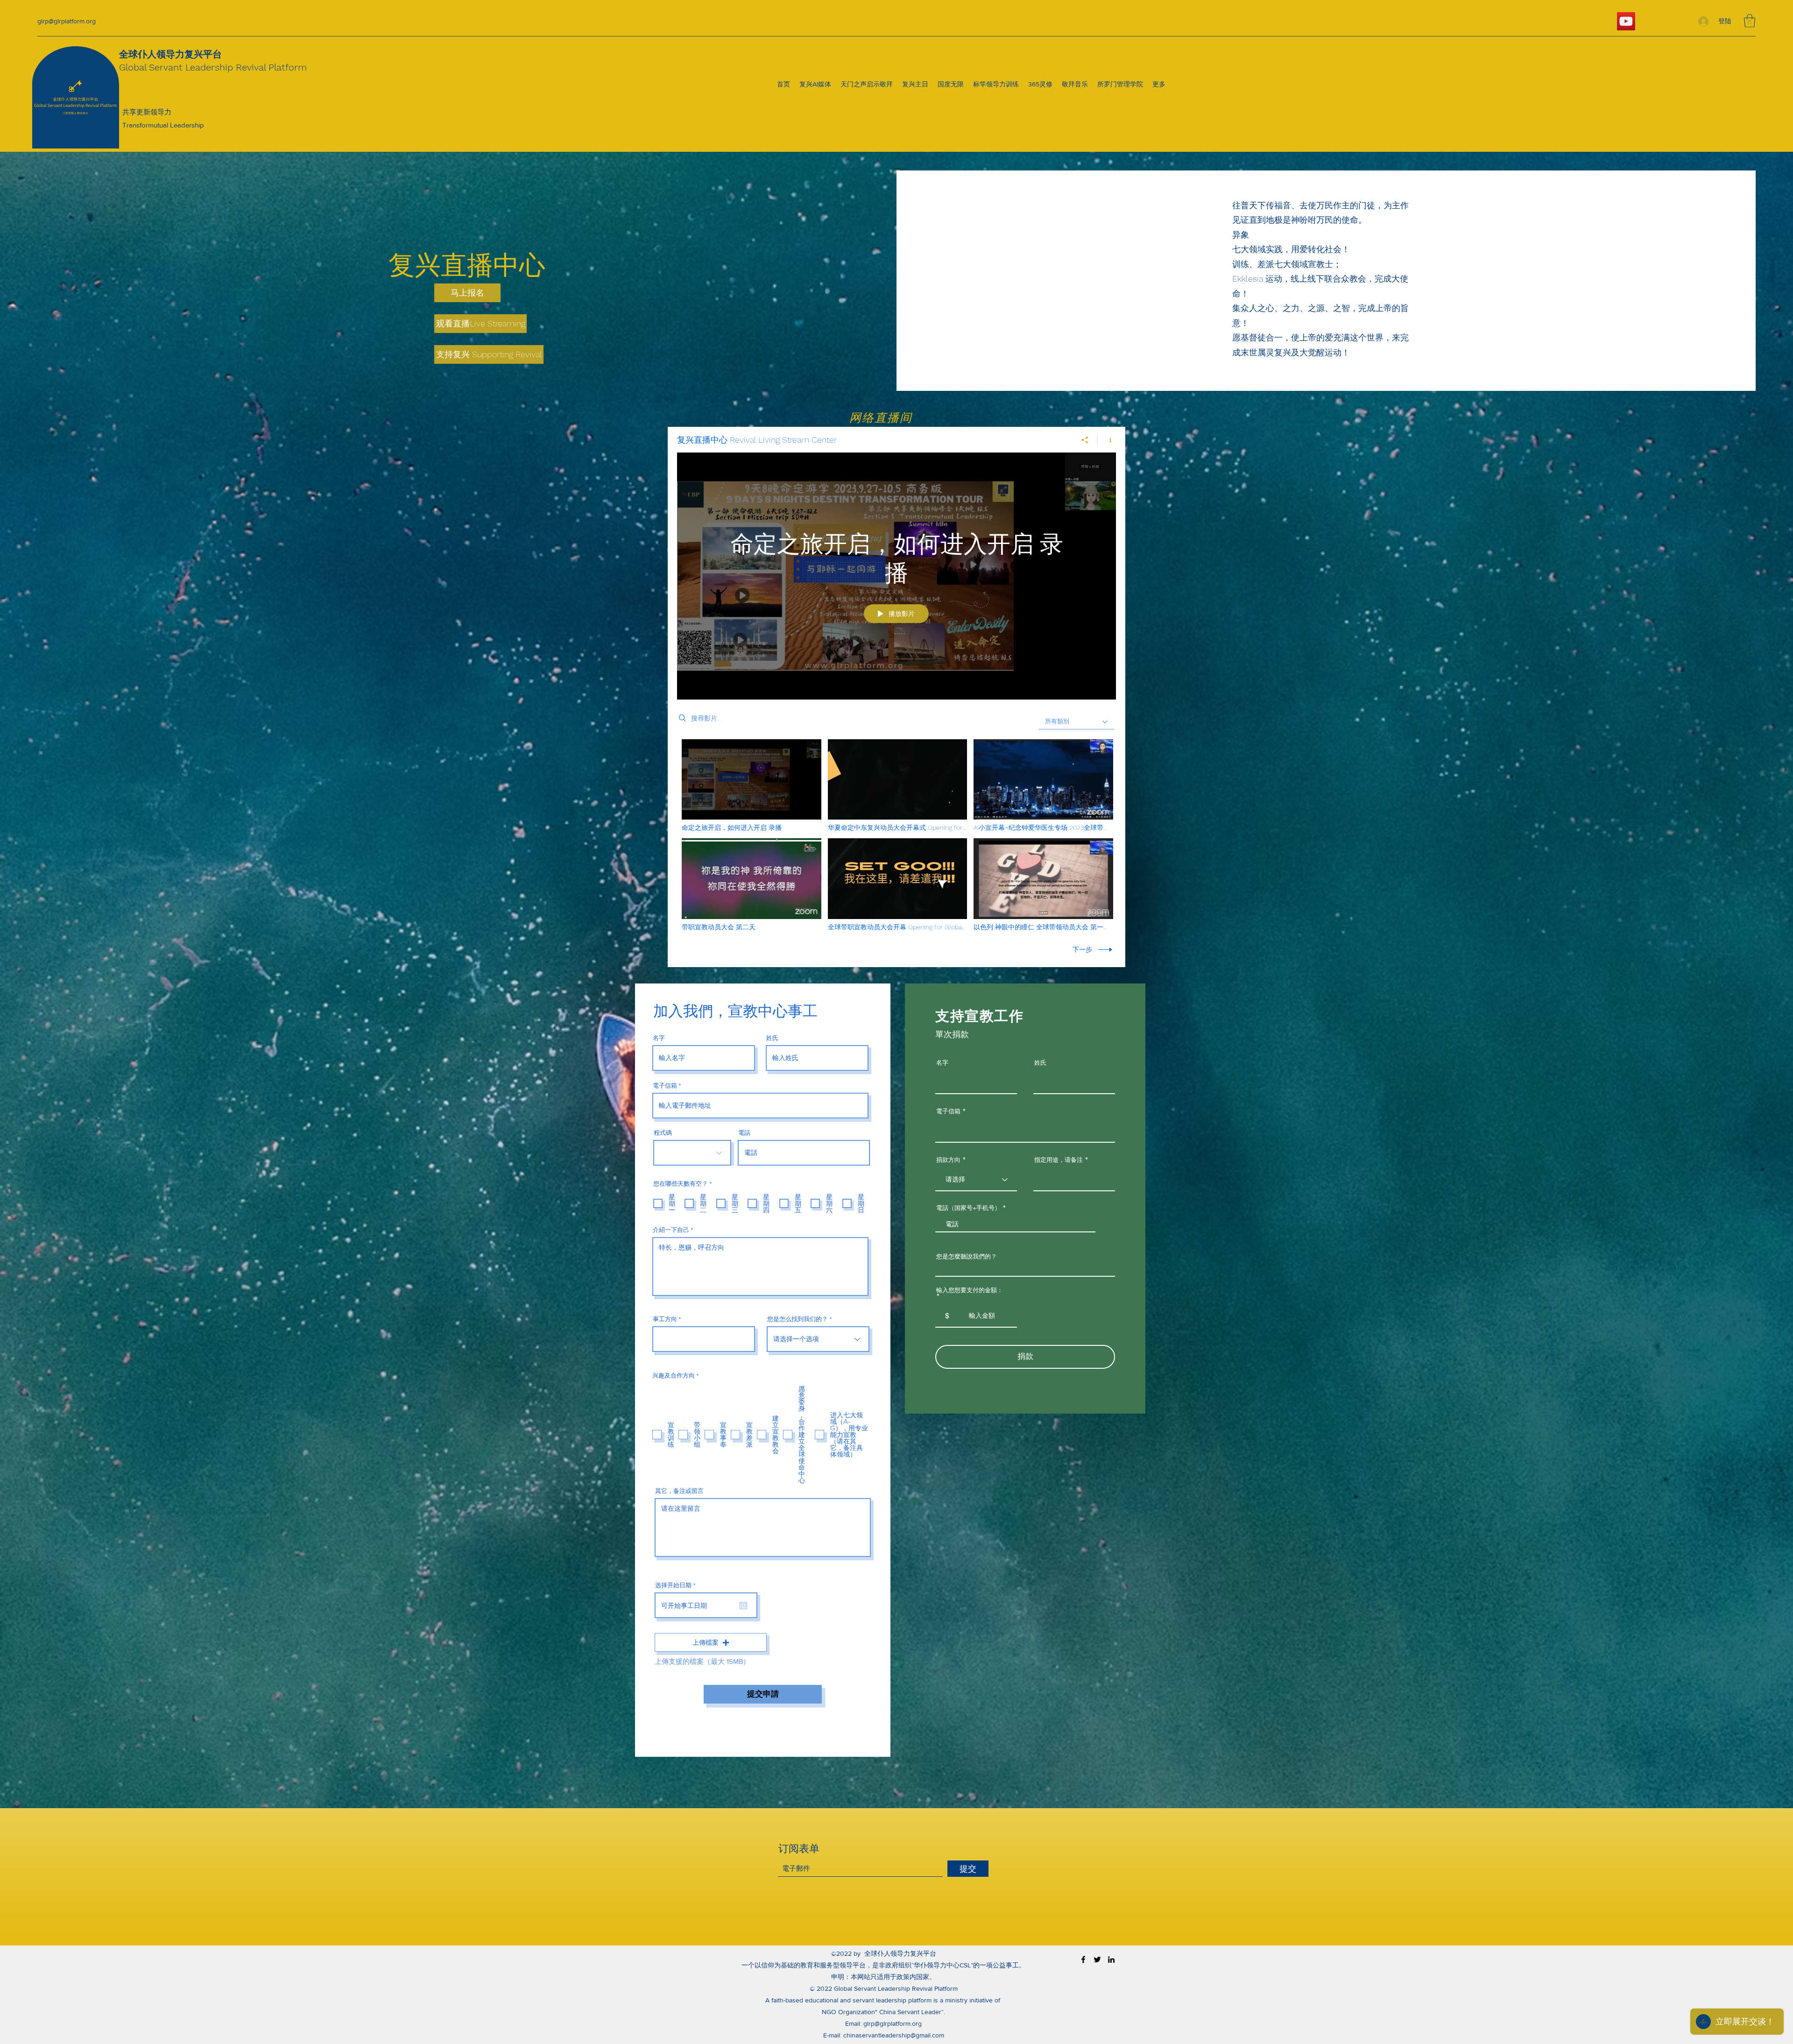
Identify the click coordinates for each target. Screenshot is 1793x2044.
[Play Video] (752, 785)
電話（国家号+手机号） (968, 1208)
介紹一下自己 (671, 1230)
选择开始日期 (677, 1585)
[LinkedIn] (1111, 1959)
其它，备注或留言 (679, 1491)
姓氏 (772, 1038)
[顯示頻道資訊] (1107, 440)
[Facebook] (1083, 1959)
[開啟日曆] (743, 1605)
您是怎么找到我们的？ (798, 1319)
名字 (659, 1038)
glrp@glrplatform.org (67, 21)
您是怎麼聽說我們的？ (967, 1256)
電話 (744, 1133)
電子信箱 (665, 1086)
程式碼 (663, 1133)
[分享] (1085, 440)
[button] (1750, 21)
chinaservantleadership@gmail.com (894, 2035)
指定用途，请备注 (1059, 1160)
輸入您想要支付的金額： (970, 1291)
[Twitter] (1097, 1959)
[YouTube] (1626, 21)
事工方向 (665, 1319)
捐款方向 (948, 1160)
